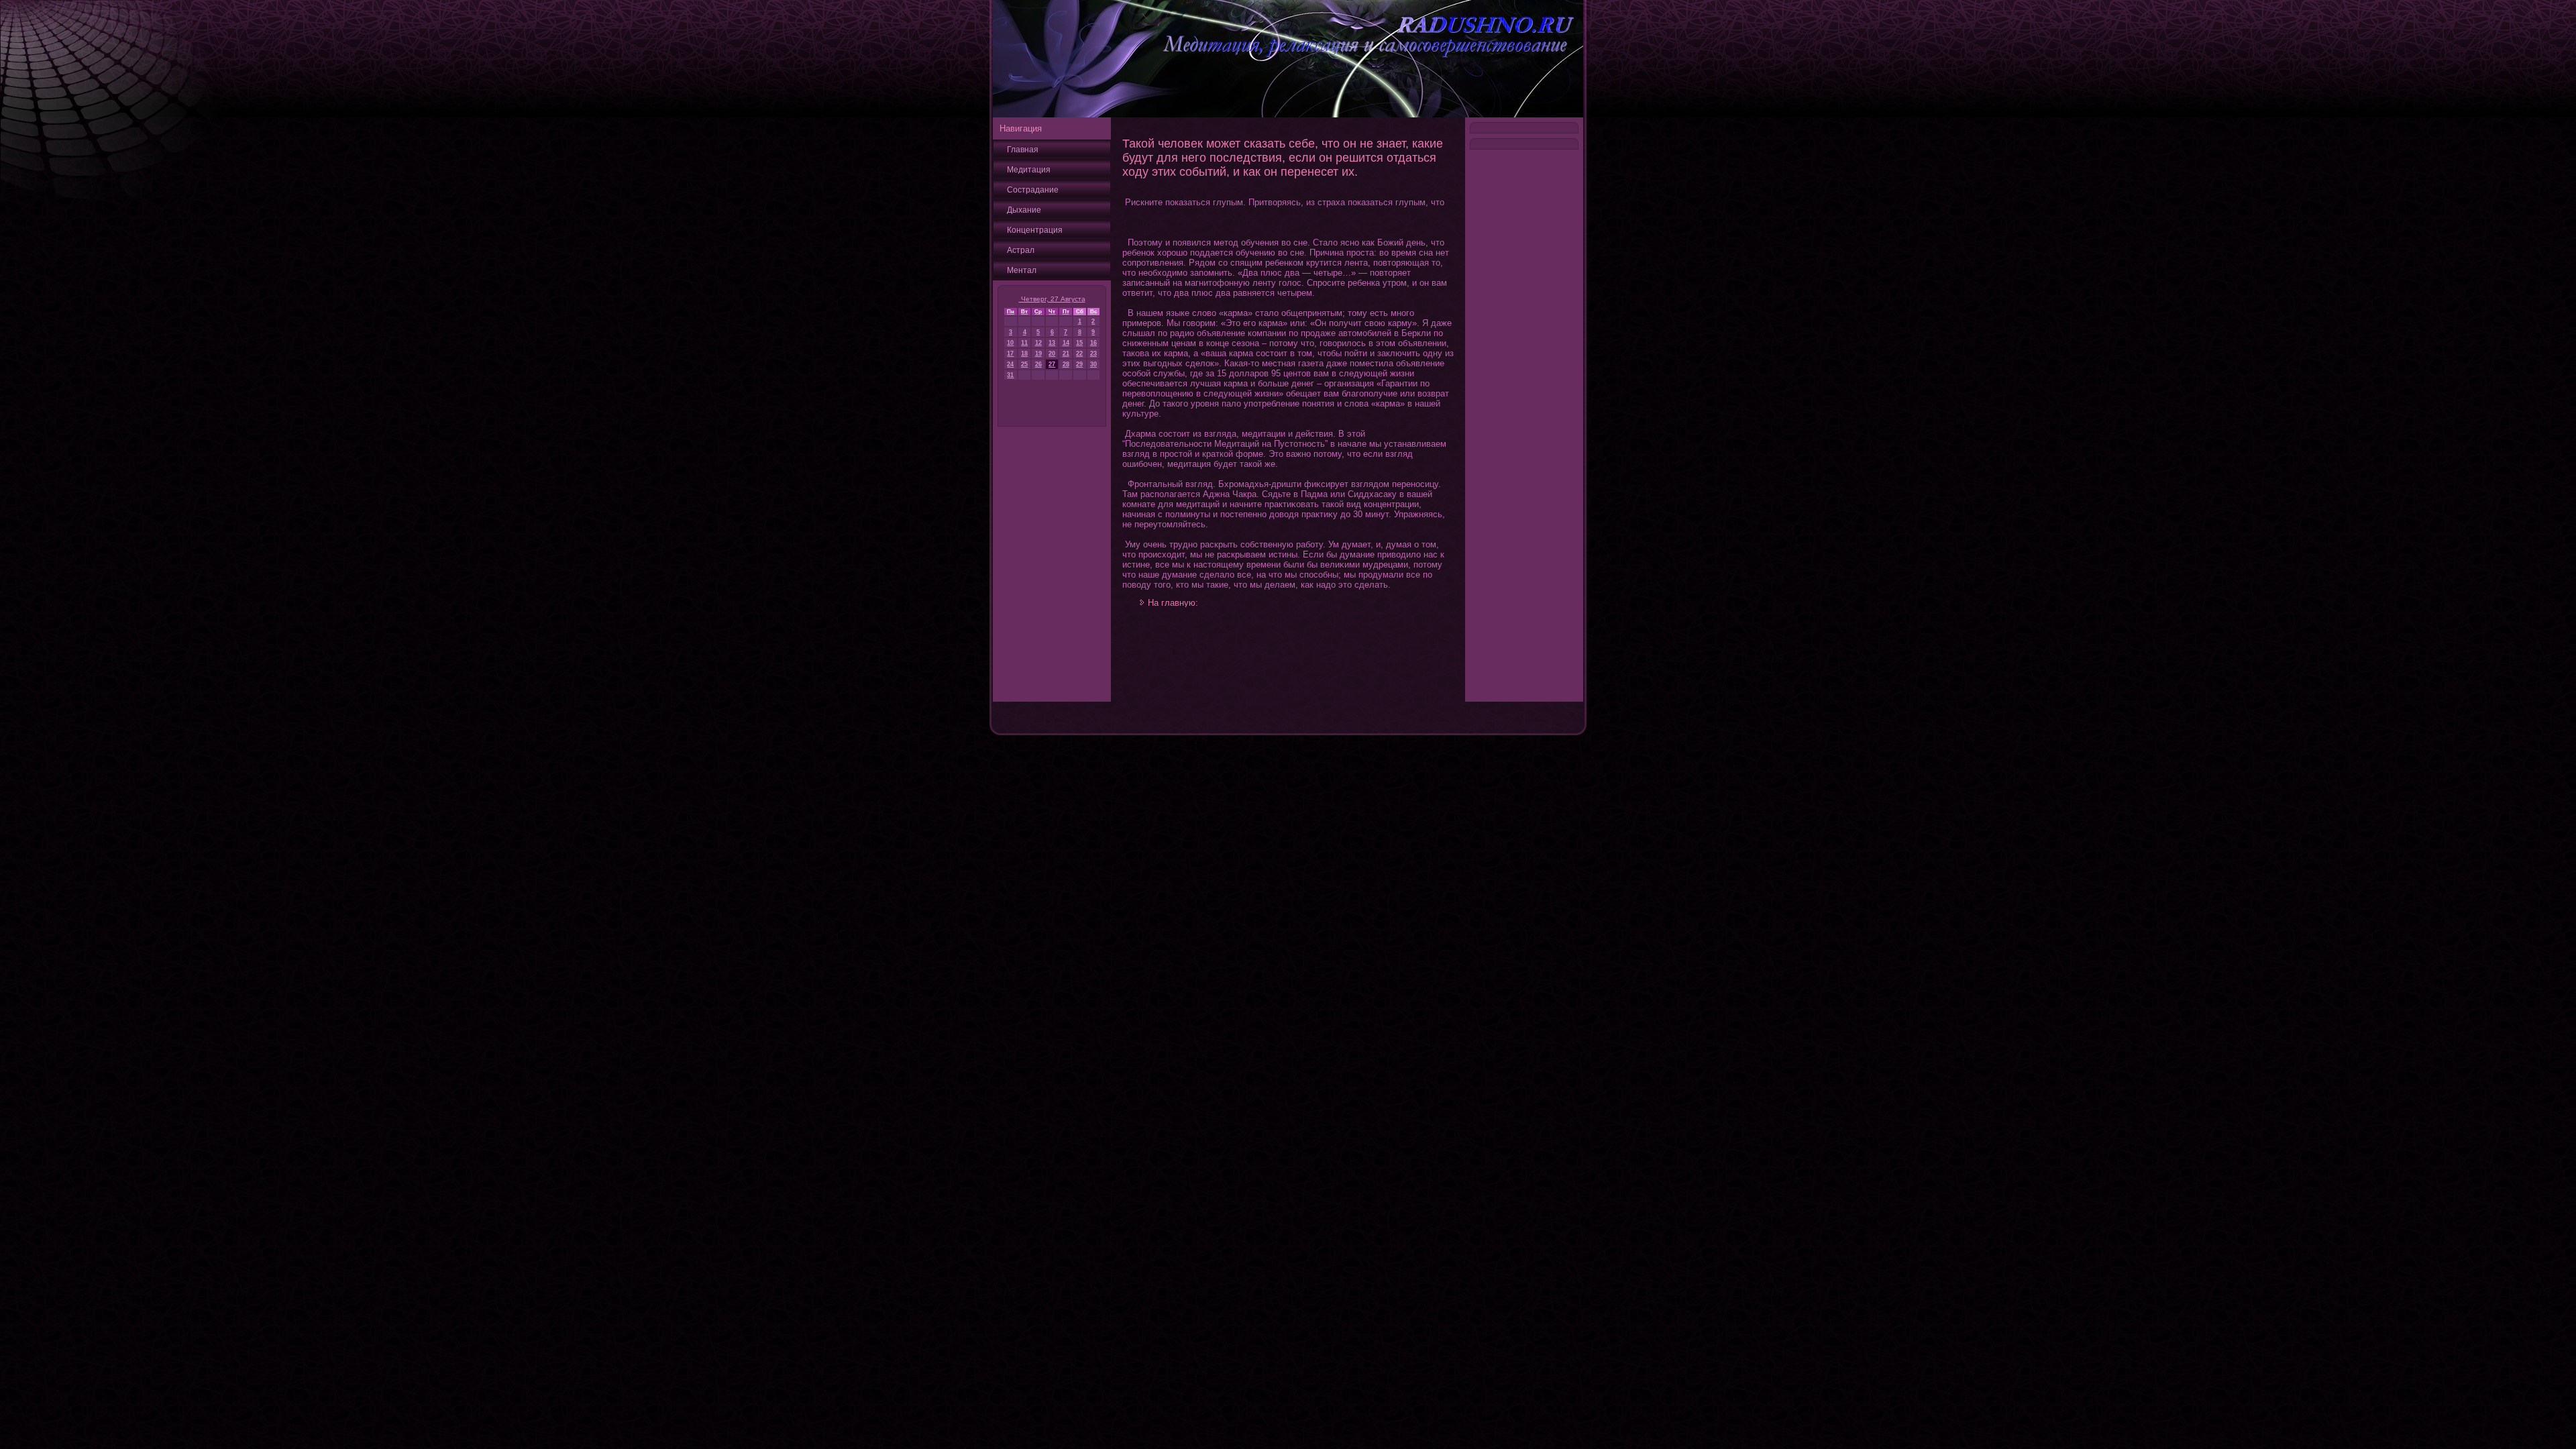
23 (1093, 354)
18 (1024, 354)
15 (1079, 343)
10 (1010, 343)
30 (1093, 364)
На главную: (1173, 603)
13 (1052, 343)
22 (1079, 354)
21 (1066, 354)
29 (1079, 364)
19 (1038, 354)
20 (1052, 354)
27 (1052, 364)
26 (1038, 364)
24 (1010, 364)
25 (1024, 364)
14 (1066, 343)
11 (1024, 343)
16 (1093, 343)
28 (1066, 364)
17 (1010, 354)
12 (1038, 343)
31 (1010, 375)
